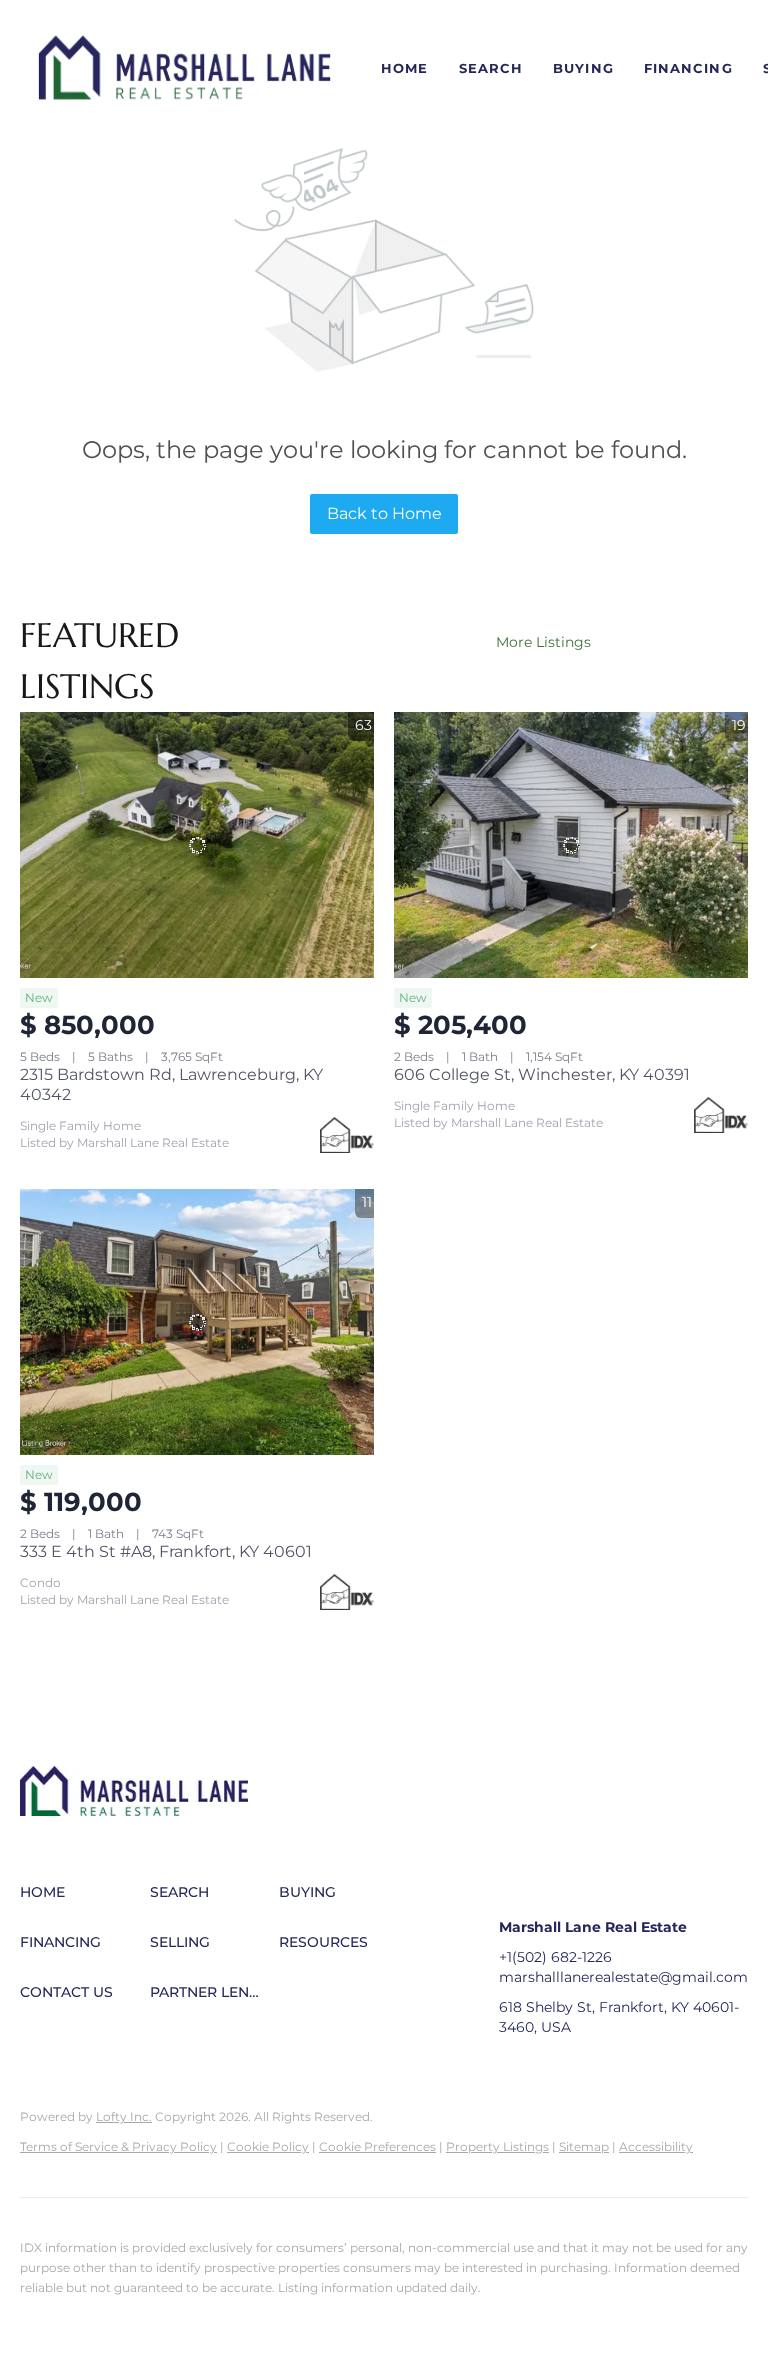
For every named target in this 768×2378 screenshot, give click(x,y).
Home (404, 68)
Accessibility (656, 2146)
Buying (583, 68)
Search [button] (491, 68)
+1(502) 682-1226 (555, 1957)
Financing (688, 68)
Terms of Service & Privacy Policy (118, 2146)
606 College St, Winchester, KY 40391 (542, 1074)
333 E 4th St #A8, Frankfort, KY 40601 (166, 1551)
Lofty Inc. (124, 2116)
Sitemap (584, 2146)
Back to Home (384, 513)
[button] (184, 69)
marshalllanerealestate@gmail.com (623, 1977)
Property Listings (497, 2146)
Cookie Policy (268, 2146)
